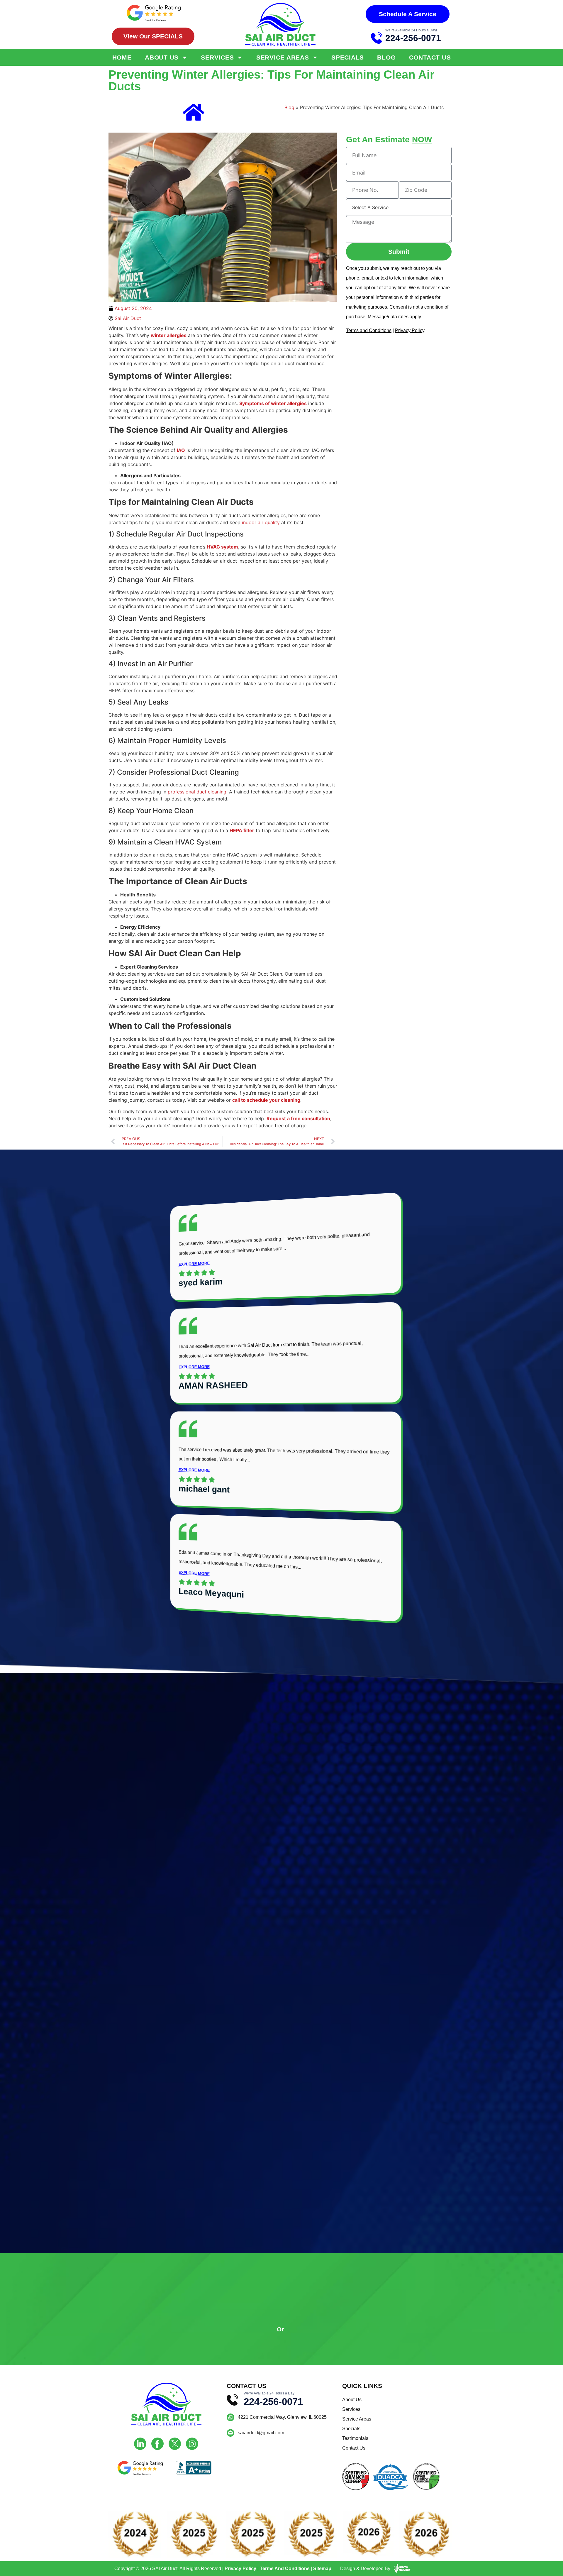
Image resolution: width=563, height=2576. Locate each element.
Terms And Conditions (285, 2569)
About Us (162, 57)
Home (122, 57)
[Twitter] (175, 2444)
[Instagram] (192, 2444)
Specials (348, 57)
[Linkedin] (140, 2444)
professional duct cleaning (197, 792)
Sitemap (322, 2569)
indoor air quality (261, 522)
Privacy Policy (410, 330)
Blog (386, 57)
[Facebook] (157, 2444)
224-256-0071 (413, 38)
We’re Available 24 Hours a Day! (411, 30)
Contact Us (430, 57)
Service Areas (283, 57)
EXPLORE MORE (194, 1264)
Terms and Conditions (369, 330)
